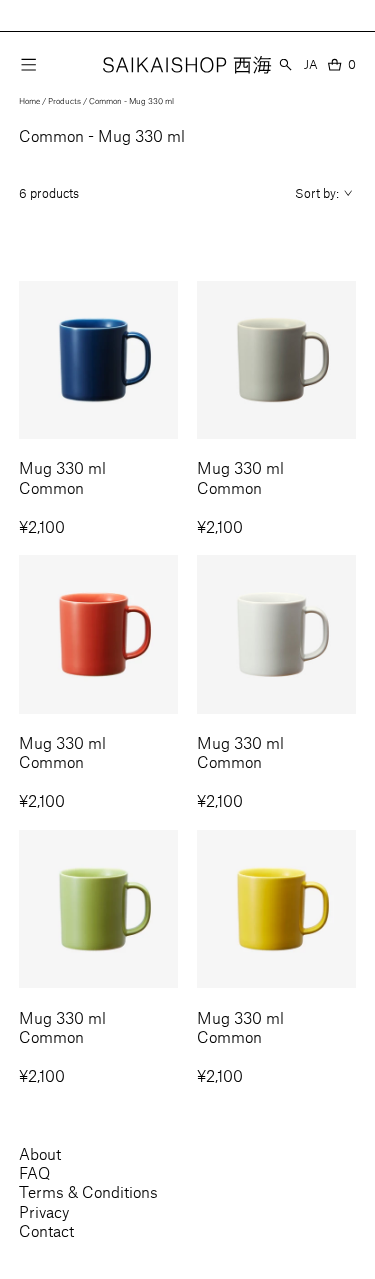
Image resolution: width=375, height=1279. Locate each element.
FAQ (34, 1172)
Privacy (44, 1211)
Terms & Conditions (88, 1191)
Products (64, 101)
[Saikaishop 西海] (187, 65)
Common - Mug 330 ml (131, 101)
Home (29, 101)
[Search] (285, 64)
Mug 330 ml (62, 467)
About (40, 1153)
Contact (46, 1230)
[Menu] (28, 64)
